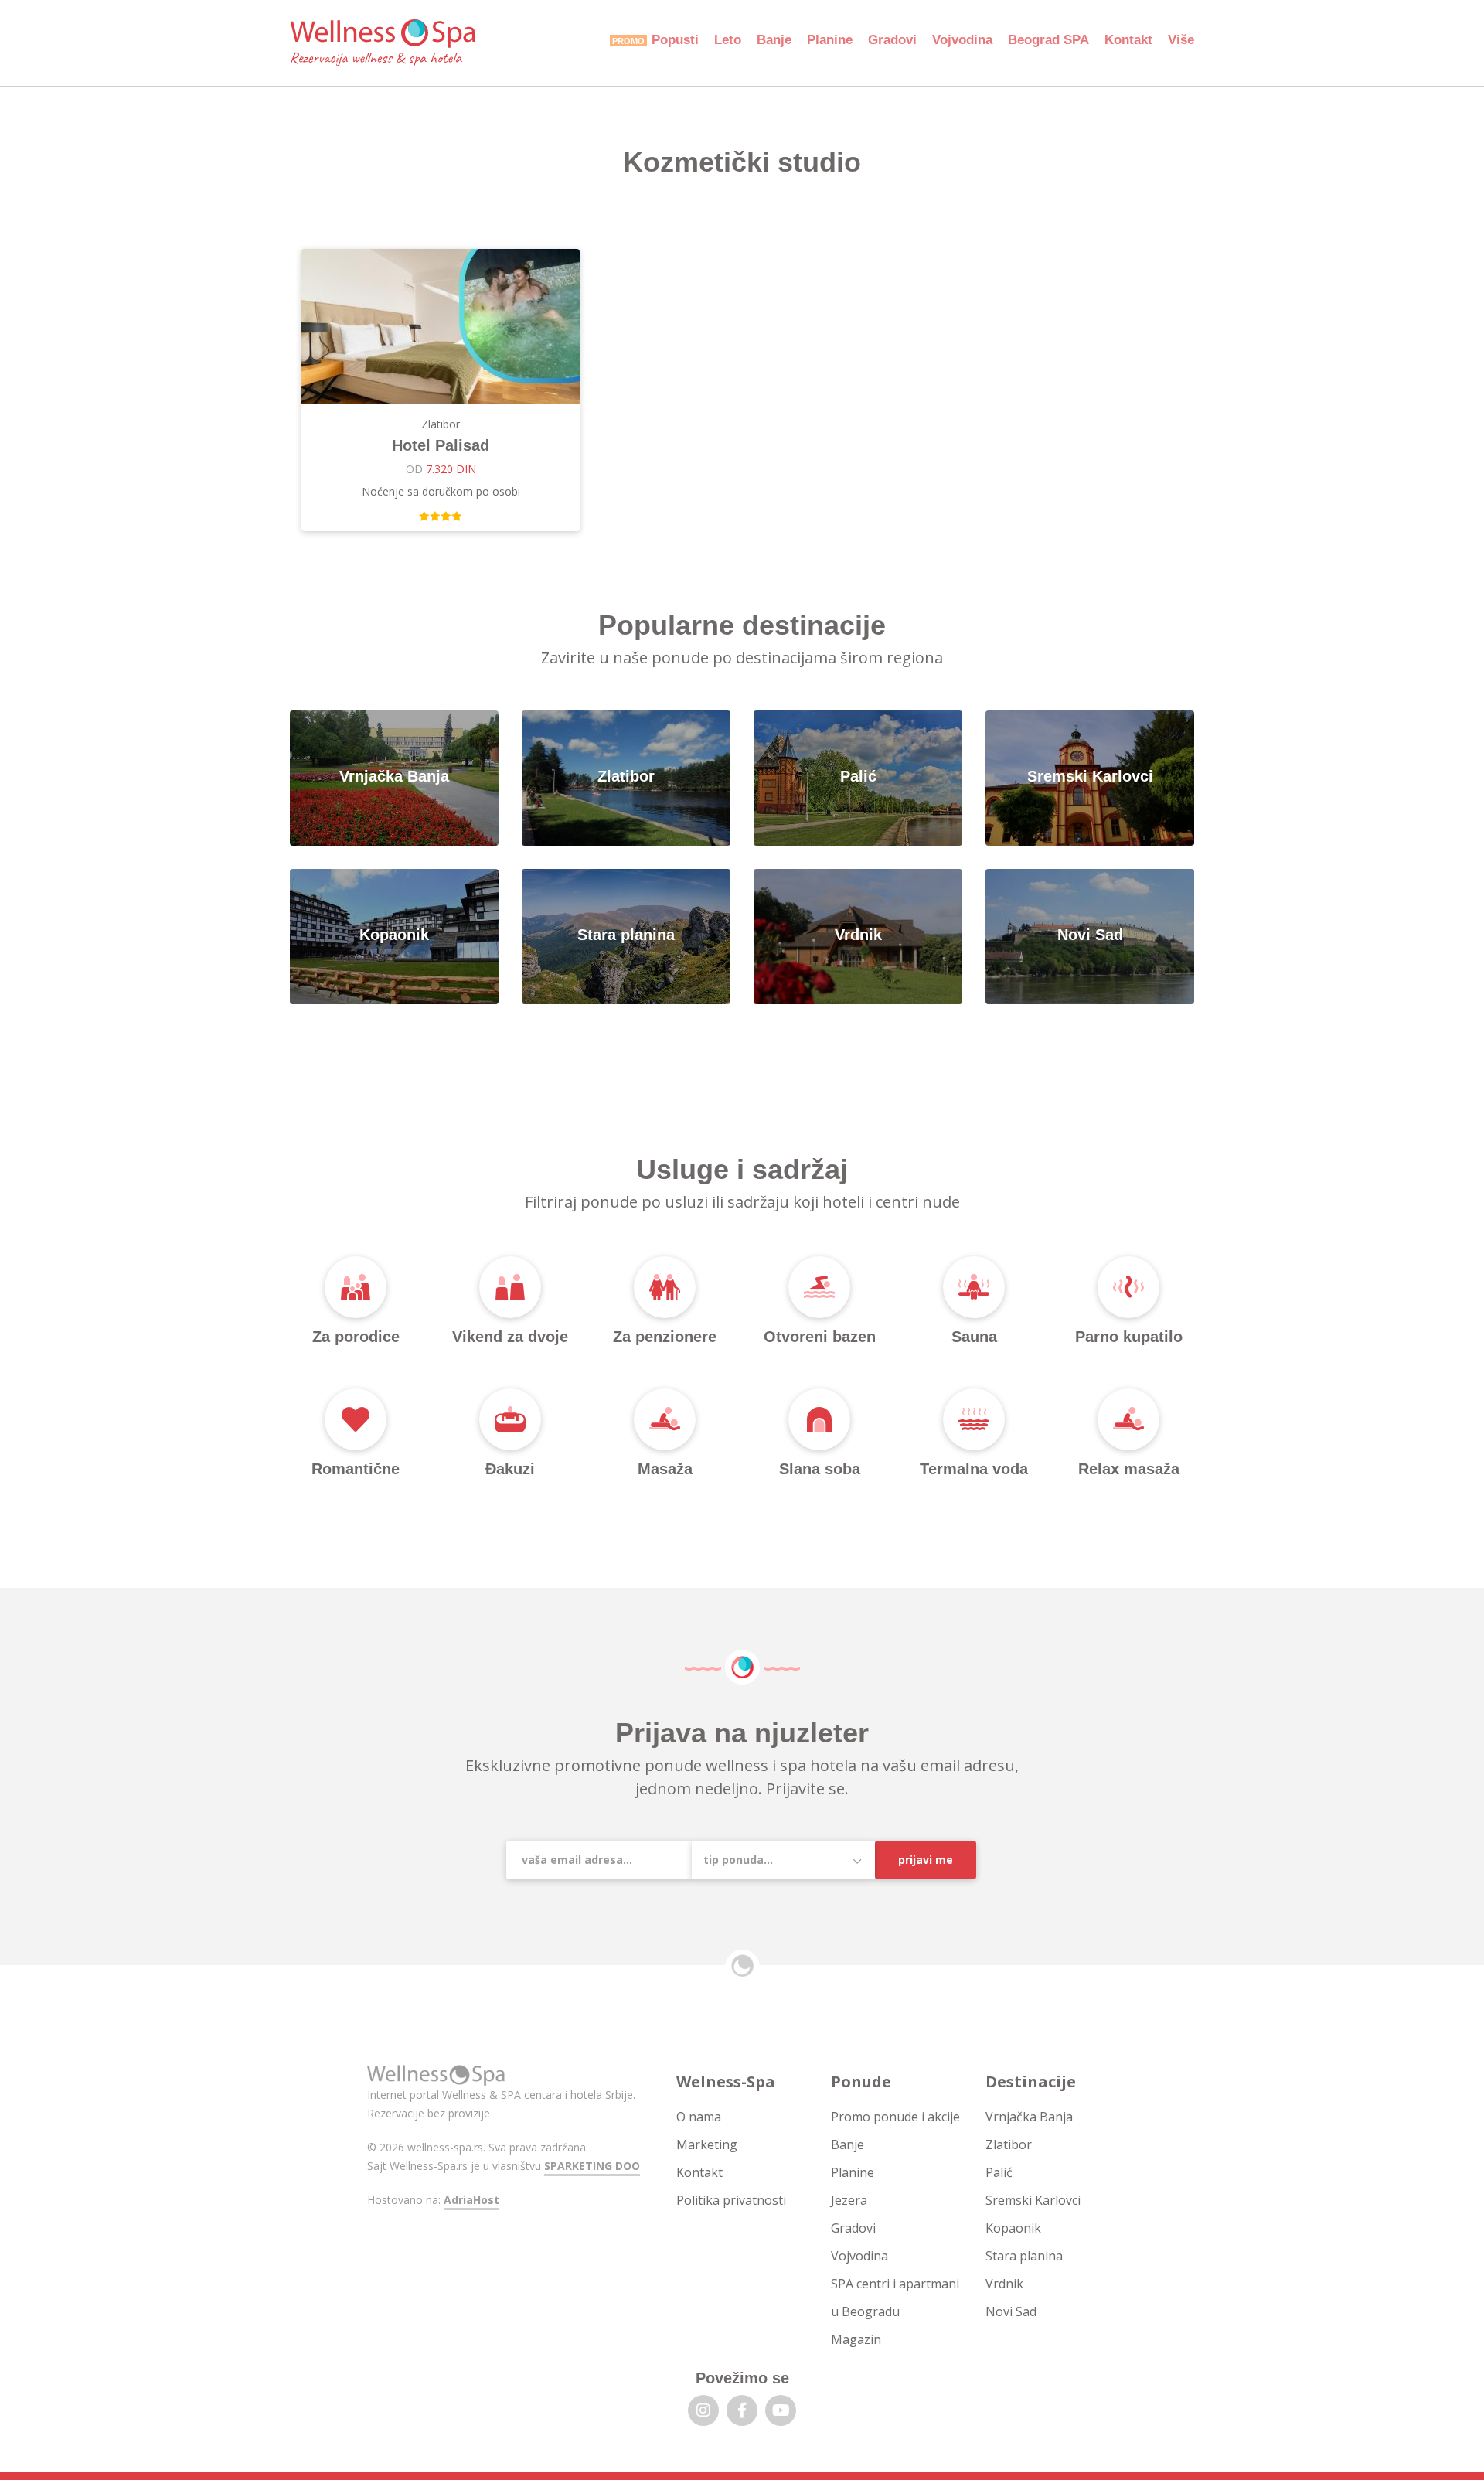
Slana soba (820, 1469)
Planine (830, 40)
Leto (728, 40)
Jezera (849, 2200)
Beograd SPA (1048, 40)
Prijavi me (926, 1860)
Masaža (665, 1469)
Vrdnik (1004, 2284)
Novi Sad (1011, 2311)
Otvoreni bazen (820, 1337)
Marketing (707, 2144)
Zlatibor (1009, 2144)
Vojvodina (962, 40)
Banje (774, 40)
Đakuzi (510, 1469)
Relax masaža (1129, 1469)
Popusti (675, 40)
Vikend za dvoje (510, 1337)
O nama (699, 2117)
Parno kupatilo (1129, 1337)
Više (1181, 40)
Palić (999, 2172)
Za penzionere (665, 1337)
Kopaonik (1013, 2228)
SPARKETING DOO (592, 2166)
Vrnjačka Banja (1029, 2117)
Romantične (356, 1469)
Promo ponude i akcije (895, 2117)
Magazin (856, 2339)
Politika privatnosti (731, 2200)
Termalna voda (974, 1469)
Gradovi (892, 40)
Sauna (974, 1337)
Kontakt (1128, 40)
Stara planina (1024, 2256)
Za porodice (356, 1337)
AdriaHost (471, 2200)
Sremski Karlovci (1033, 2200)
